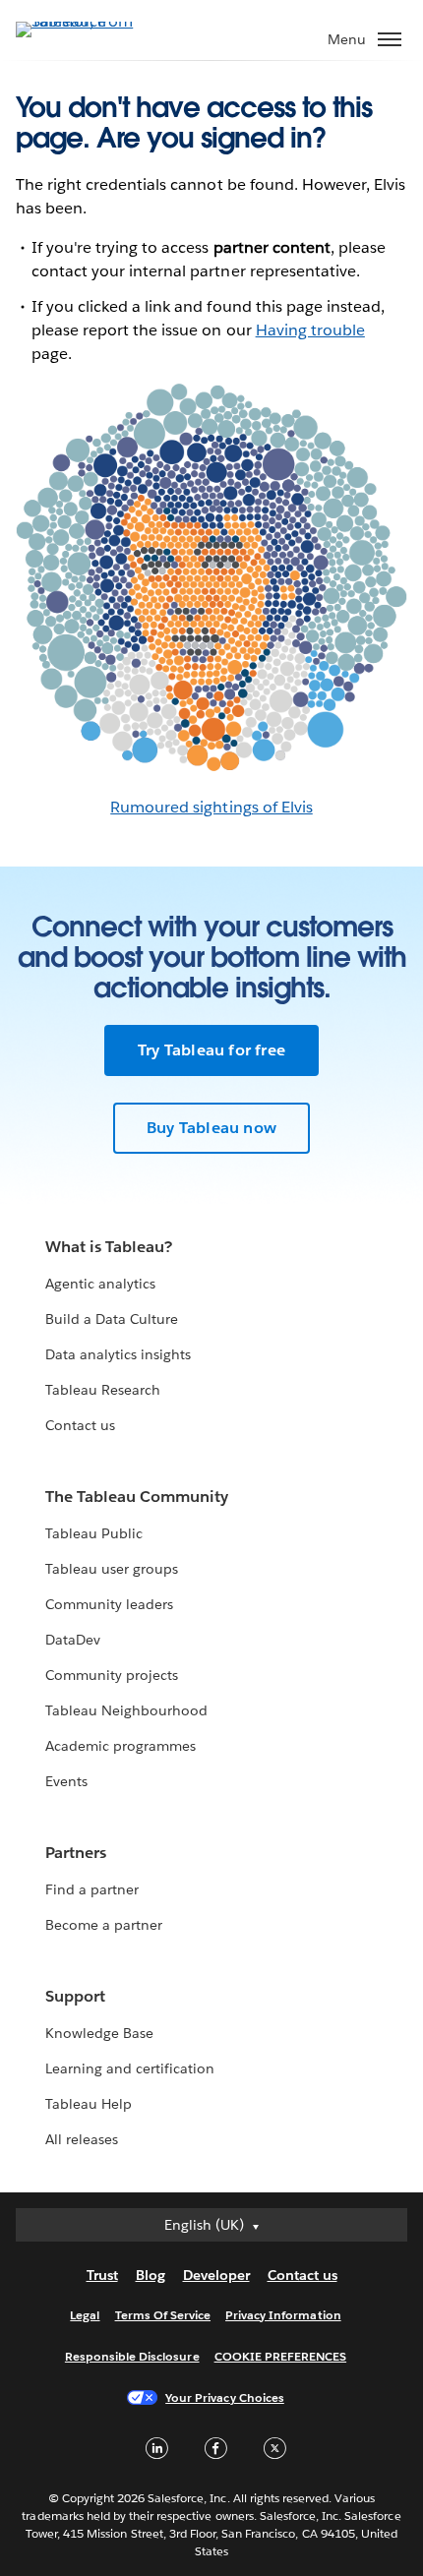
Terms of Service (163, 2315)
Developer (216, 2275)
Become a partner (104, 1925)
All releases (82, 2139)
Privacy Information (283, 2315)
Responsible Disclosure (132, 2356)
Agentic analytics (100, 1284)
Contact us (80, 1425)
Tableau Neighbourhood (126, 1710)
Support (75, 1996)
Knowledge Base (99, 2033)
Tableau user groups (112, 1569)
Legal (85, 2315)
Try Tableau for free (211, 1050)
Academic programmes (121, 1746)
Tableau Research (103, 1390)
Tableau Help (89, 2104)
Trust (102, 2275)
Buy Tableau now (211, 1128)
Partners (76, 1853)
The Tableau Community (137, 1497)
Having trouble (310, 330)
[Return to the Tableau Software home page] (85, 21)
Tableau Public (94, 1533)
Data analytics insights (118, 1354)
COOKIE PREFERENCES (281, 2356)
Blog (151, 2275)
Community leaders (109, 1604)
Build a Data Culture (112, 1319)
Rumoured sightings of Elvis (211, 807)
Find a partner (92, 1889)
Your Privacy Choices (225, 2397)
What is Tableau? (109, 1247)
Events (66, 1781)
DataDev (73, 1640)
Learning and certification (130, 2068)
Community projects (112, 1675)
